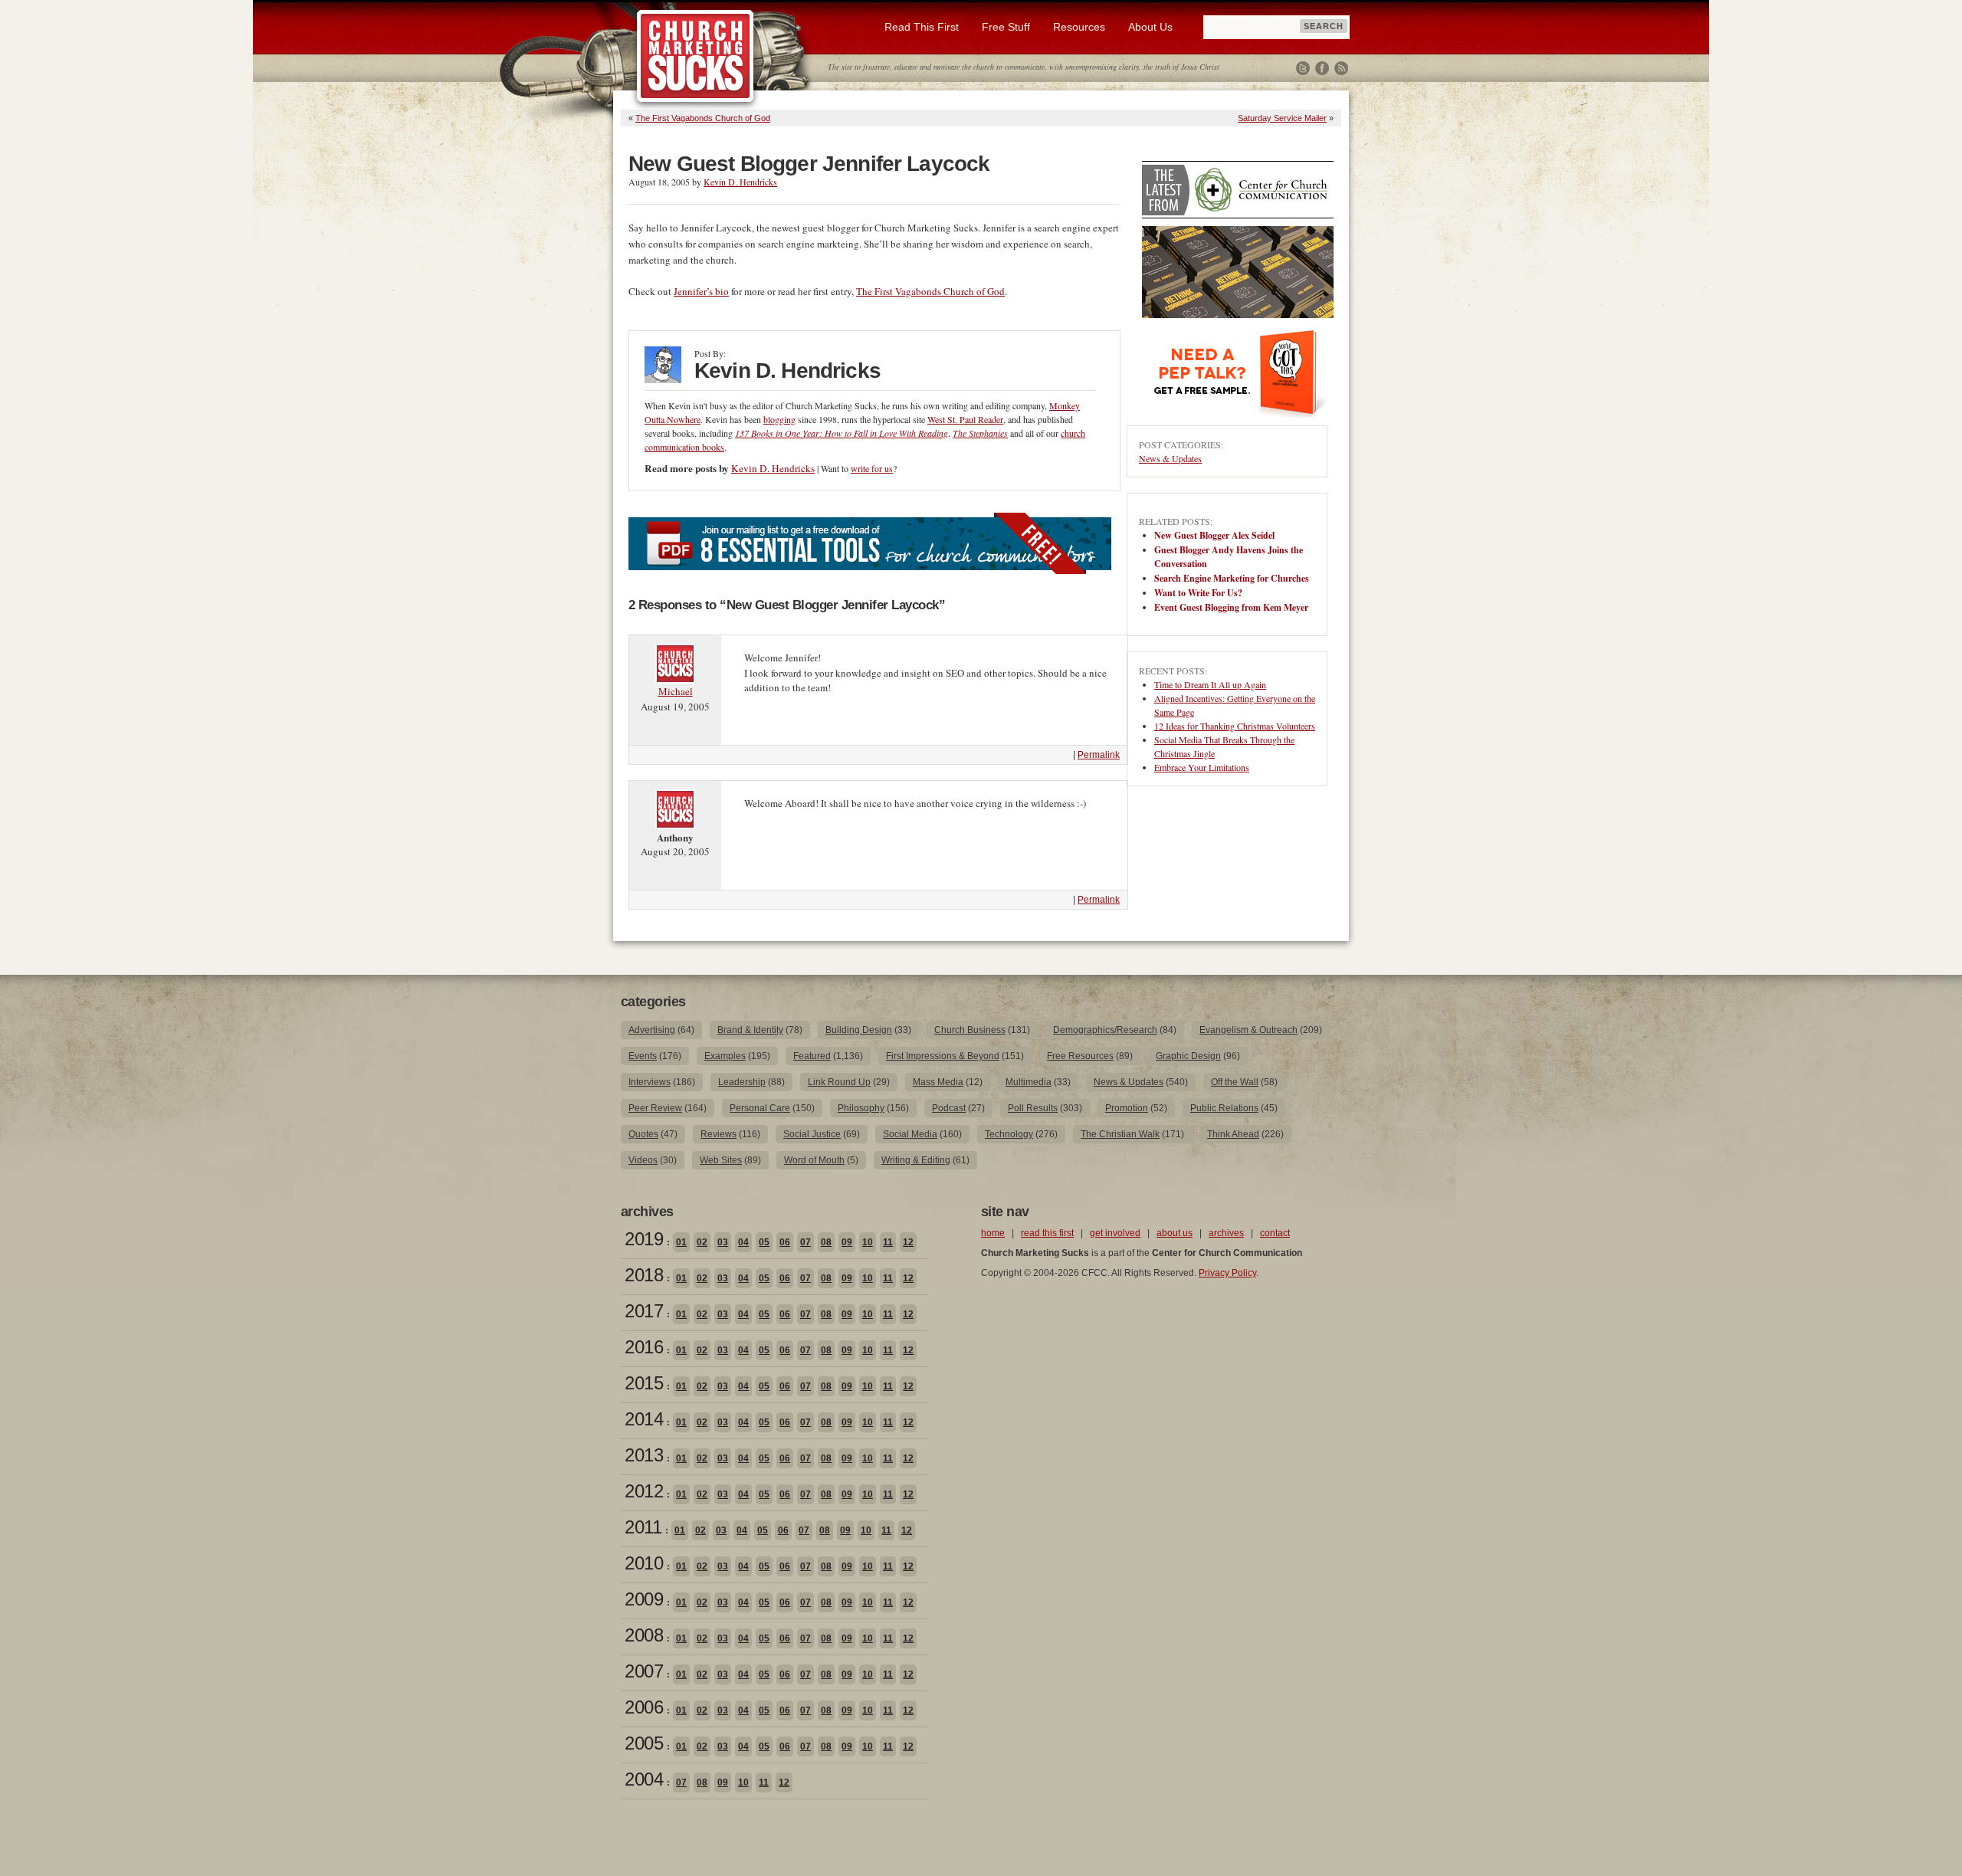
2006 (644, 1707)
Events (643, 1056)
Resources (1079, 27)
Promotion (1127, 1108)
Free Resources (1080, 1056)
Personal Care (760, 1108)
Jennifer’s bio (701, 291)
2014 (644, 1419)
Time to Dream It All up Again (1210, 684)
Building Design (859, 1030)
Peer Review (655, 1108)
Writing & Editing (916, 1160)
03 (723, 1242)
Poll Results (1033, 1108)
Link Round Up (839, 1082)
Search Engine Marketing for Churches (1232, 578)
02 (702, 1242)
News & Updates (1170, 458)
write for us (872, 468)
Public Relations (1224, 1108)
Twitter (1303, 68)
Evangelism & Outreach (1248, 1030)
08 (826, 1242)
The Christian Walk (1120, 1134)
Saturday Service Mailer (1282, 118)
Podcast (949, 1108)
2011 (643, 1527)
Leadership (742, 1082)
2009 (644, 1599)
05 (764, 1242)
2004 (644, 1779)
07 (805, 1242)
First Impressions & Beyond (943, 1056)
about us (1175, 1233)
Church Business (970, 1030)
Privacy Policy (1227, 1273)
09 (847, 1242)
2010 (644, 1563)
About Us (1150, 27)
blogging (779, 419)
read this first (1047, 1233)
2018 (644, 1275)
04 (743, 1242)
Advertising (652, 1030)
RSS (1341, 68)
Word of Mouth (814, 1160)
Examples (725, 1056)
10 (868, 1242)
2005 (644, 1743)
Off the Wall (1235, 1082)
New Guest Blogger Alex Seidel (1214, 535)
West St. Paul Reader (965, 419)
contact (1275, 1233)
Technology (1009, 1134)
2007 (644, 1671)
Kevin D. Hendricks (740, 182)
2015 (644, 1383)
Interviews (650, 1082)
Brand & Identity (750, 1030)
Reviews (719, 1134)
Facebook (1322, 68)
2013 (644, 1455)
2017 (644, 1311)
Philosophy (861, 1108)
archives (1226, 1233)
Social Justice (812, 1134)
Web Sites (721, 1160)
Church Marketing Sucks (696, 57)
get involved (1115, 1233)
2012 (644, 1491)
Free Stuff (1006, 27)
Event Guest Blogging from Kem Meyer (1231, 607)
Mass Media (938, 1082)
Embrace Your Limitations (1202, 767)
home (993, 1233)
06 (785, 1242)
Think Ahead (1233, 1134)
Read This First (922, 27)
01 (681, 1242)
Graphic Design (1188, 1056)
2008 (644, 1635)
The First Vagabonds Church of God (703, 118)
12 (908, 1242)
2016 (644, 1347)
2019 (644, 1239)
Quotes (643, 1134)
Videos (643, 1160)
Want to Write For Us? (1198, 593)
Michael (676, 691)
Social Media (910, 1134)
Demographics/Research (1105, 1030)
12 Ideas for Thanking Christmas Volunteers (1235, 726)
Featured (812, 1056)
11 (888, 1242)
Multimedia (1029, 1082)
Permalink (1099, 755)
